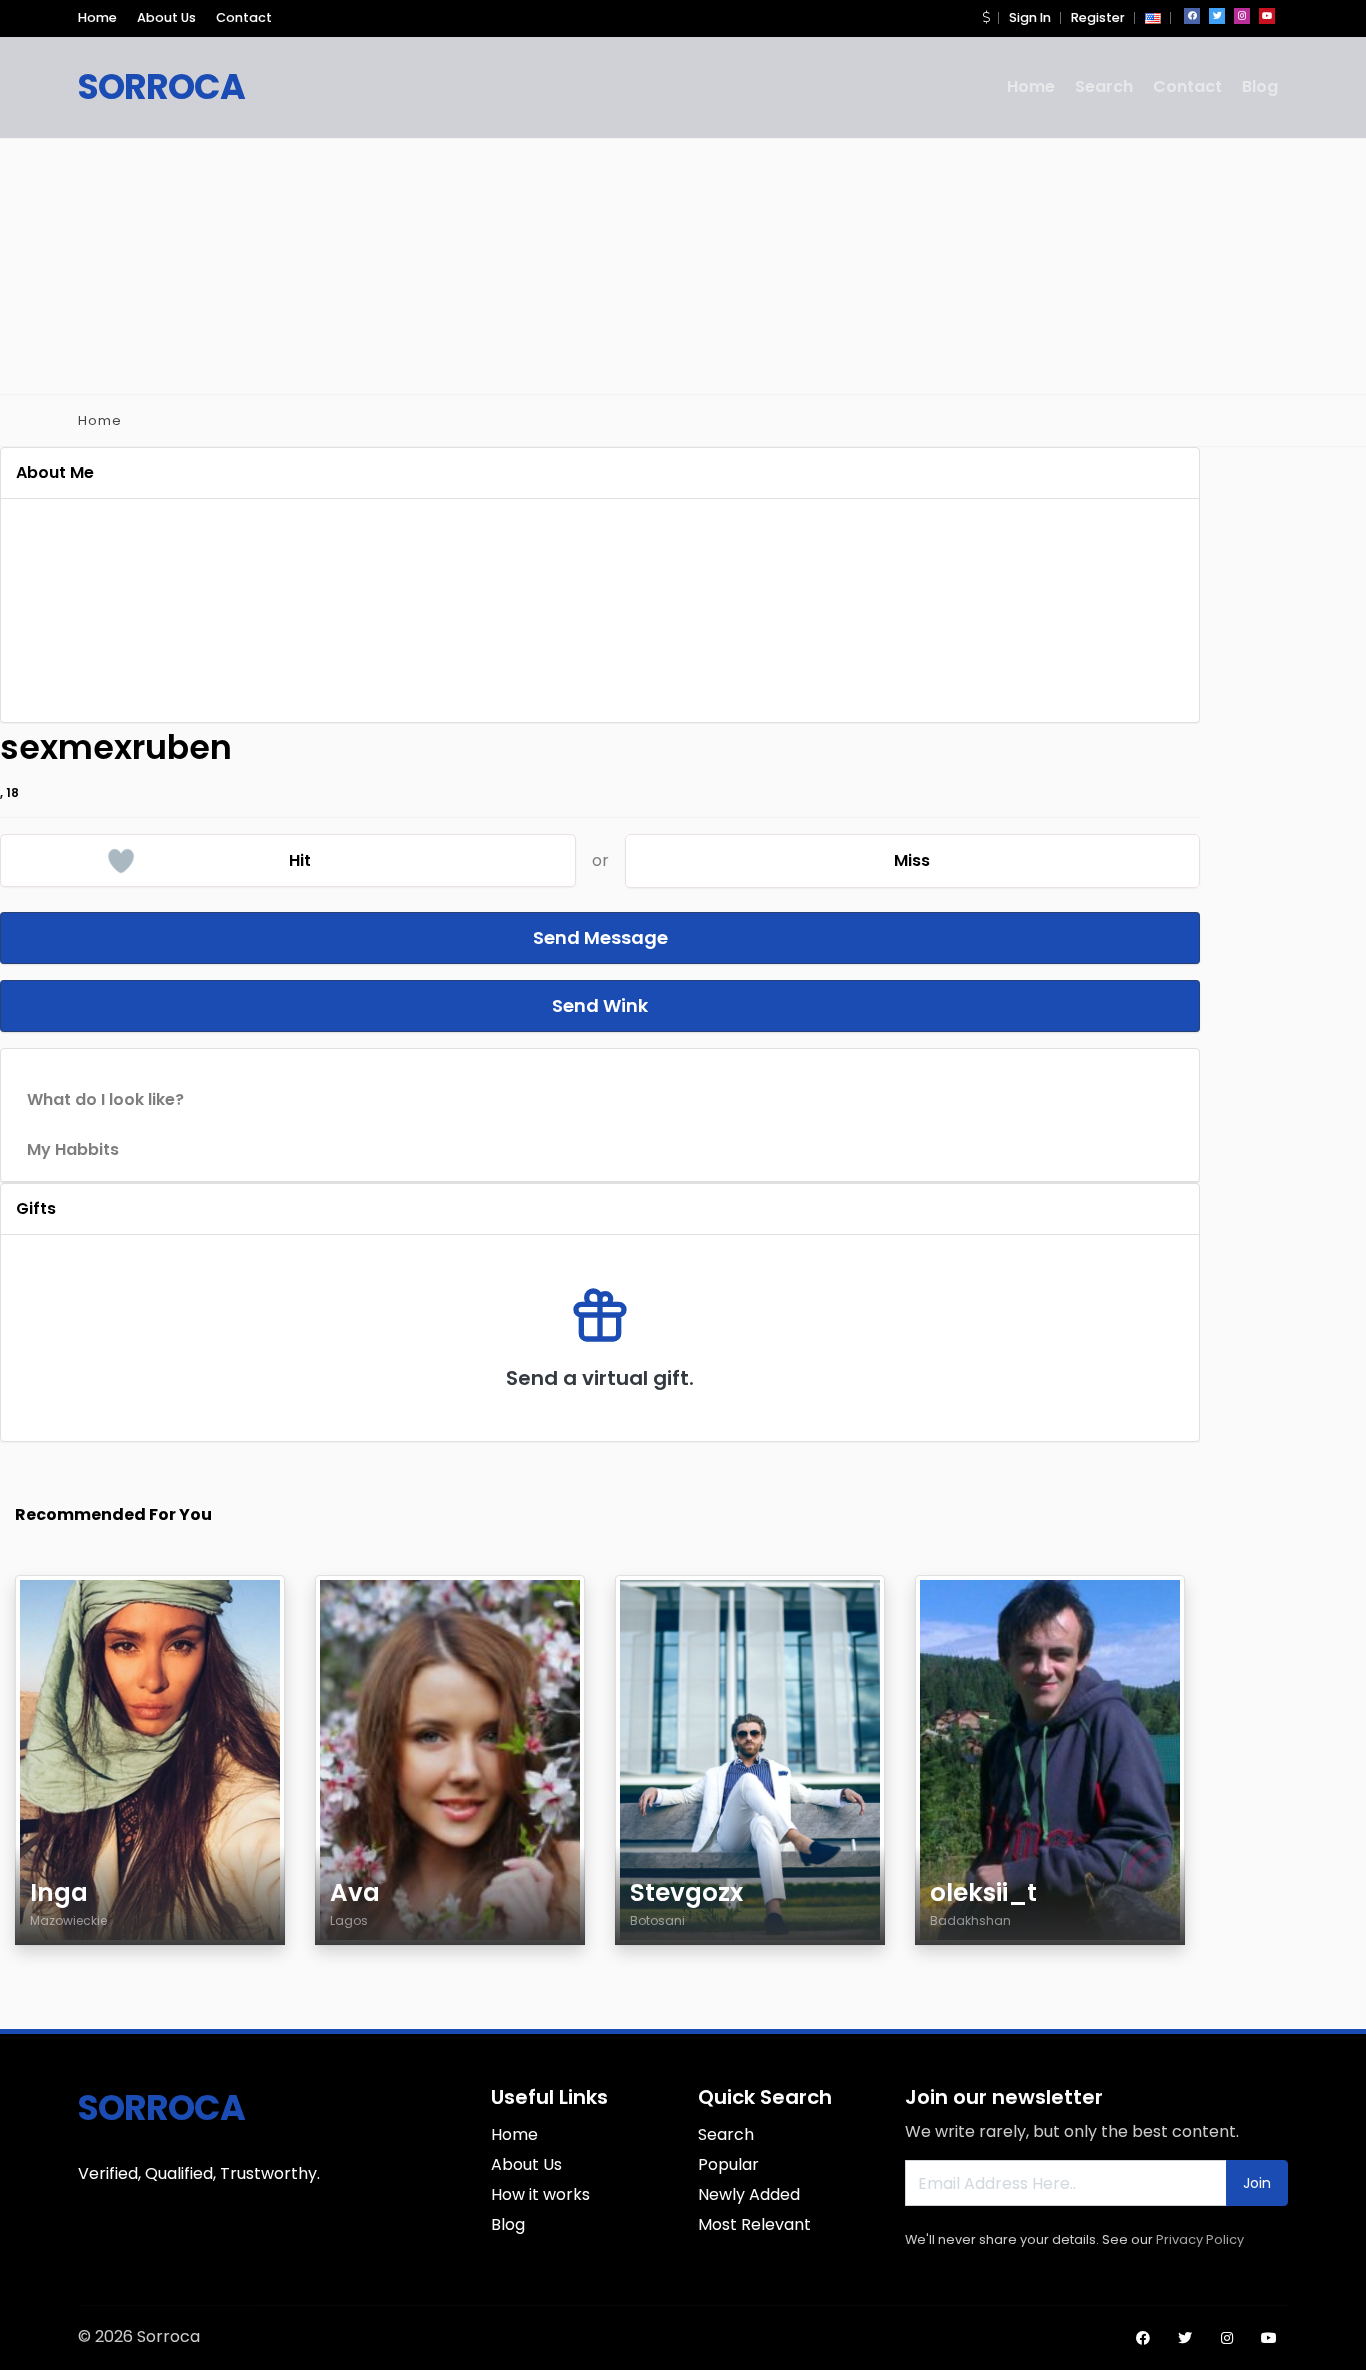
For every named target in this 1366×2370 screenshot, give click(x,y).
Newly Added (749, 2194)
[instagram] (1242, 16)
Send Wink (600, 1005)
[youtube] (1267, 16)
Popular (728, 2164)
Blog (1260, 86)
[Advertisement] (683, 263)
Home (97, 17)
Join (1257, 2183)
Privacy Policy (1200, 2239)
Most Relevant (754, 2224)
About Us (166, 17)
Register (1098, 17)
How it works (540, 2194)
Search (1104, 86)
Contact (244, 17)
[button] (986, 17)
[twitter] (1217, 16)
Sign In (1030, 17)
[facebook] (1192, 16)
